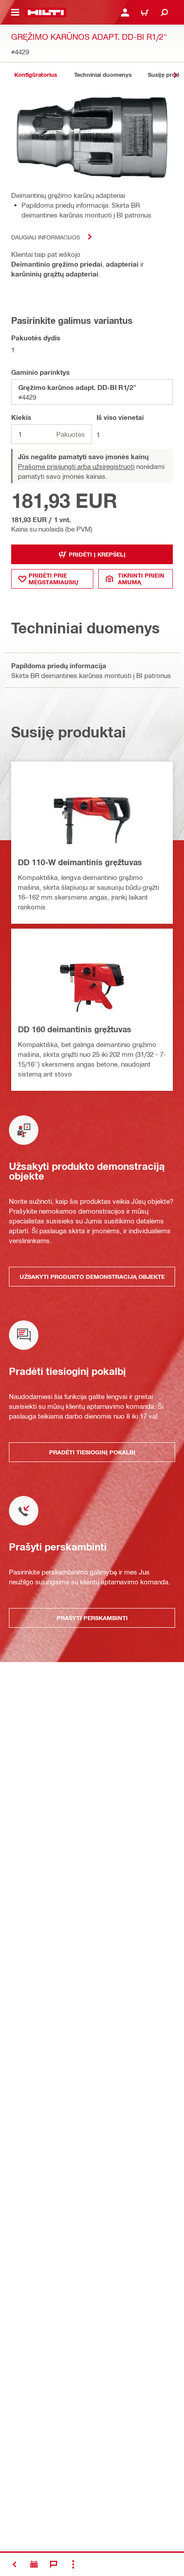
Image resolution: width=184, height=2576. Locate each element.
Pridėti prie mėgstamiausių (54, 579)
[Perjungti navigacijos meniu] (15, 13)
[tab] (36, 75)
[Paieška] (164, 13)
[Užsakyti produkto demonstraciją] (34, 2564)
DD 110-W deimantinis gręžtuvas (80, 862)
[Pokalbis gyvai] (54, 2564)
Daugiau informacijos (46, 237)
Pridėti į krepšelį (97, 554)
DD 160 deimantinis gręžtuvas (75, 1029)
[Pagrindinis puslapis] (46, 13)
